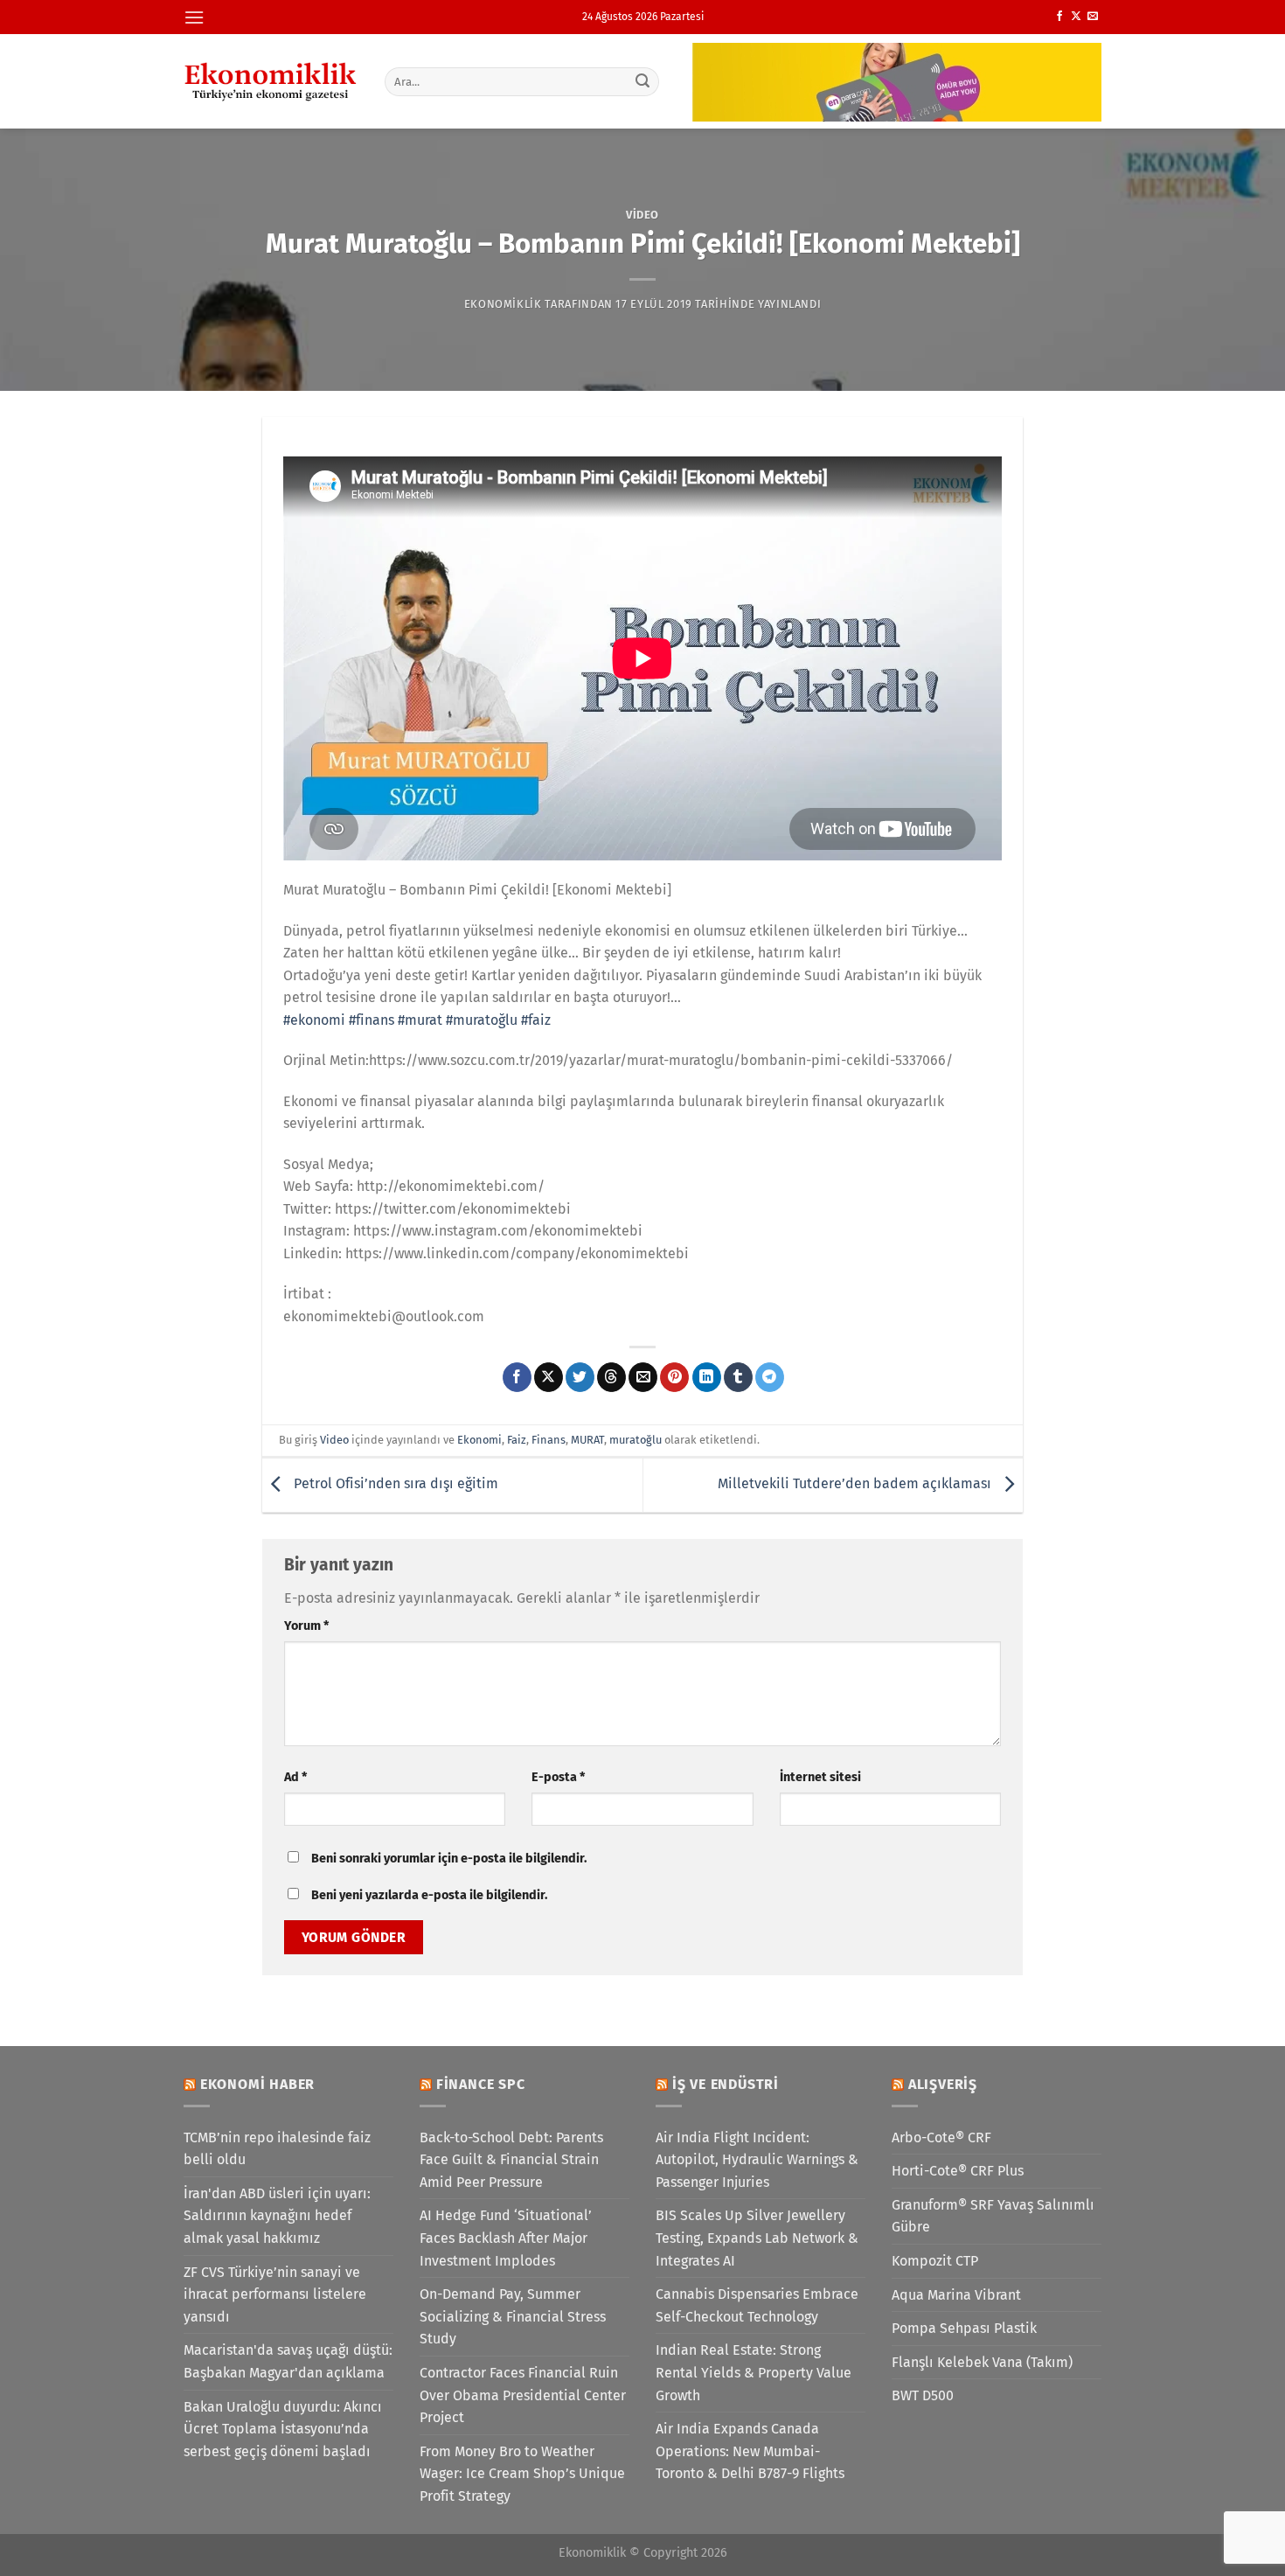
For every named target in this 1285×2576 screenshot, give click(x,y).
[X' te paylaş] (549, 1377)
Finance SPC (481, 2084)
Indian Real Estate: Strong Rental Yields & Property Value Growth (754, 2372)
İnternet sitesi (820, 1777)
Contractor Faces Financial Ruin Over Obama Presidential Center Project (523, 2395)
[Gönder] (643, 81)
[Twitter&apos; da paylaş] (580, 1377)
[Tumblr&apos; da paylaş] (738, 1377)
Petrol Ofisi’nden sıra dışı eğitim (394, 1483)
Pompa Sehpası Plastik (964, 2328)
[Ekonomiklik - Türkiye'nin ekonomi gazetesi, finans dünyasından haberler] (271, 81)
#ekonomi (314, 1020)
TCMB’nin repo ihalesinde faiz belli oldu (277, 2149)
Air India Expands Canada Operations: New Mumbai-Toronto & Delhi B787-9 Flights (750, 2451)
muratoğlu (636, 1440)
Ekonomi (479, 1440)
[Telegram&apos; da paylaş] (770, 1377)
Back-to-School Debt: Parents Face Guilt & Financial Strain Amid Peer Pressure (511, 2160)
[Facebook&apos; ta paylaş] (517, 1377)
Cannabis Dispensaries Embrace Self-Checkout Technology (757, 2305)
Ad (295, 1777)
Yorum (306, 1626)
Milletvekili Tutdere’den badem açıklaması (856, 1483)
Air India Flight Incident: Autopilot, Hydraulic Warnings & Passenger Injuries (757, 2160)
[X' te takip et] (1076, 17)
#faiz (536, 1020)
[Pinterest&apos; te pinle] (674, 1377)
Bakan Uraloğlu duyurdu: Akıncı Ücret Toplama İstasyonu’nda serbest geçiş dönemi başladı (283, 2429)
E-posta (558, 1777)
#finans (372, 1020)
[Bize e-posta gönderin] (1093, 17)
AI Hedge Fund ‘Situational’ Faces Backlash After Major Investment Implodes (506, 2238)
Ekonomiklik (503, 304)
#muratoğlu (482, 1020)
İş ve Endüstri (726, 2084)
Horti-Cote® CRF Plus (958, 2171)
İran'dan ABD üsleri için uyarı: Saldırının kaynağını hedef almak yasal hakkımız (277, 2216)
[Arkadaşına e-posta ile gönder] (643, 1377)
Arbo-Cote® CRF (941, 2137)
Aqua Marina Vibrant (956, 2295)
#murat (420, 1020)
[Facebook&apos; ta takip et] (1059, 17)
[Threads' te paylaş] (611, 1377)
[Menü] (194, 17)
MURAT (587, 1440)
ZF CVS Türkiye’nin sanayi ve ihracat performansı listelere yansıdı (275, 2294)
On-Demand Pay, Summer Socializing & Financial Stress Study (513, 2316)
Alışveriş (943, 2084)
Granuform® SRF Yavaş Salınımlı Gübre (993, 2216)
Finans (549, 1440)
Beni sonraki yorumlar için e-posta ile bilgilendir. (449, 1859)
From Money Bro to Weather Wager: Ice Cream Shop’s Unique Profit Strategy (522, 2474)
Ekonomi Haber (257, 2084)
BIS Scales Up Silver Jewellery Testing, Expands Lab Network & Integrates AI (757, 2238)
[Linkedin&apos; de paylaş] (707, 1377)
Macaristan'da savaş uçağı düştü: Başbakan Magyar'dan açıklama (288, 2361)
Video (642, 215)
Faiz (517, 1440)
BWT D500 (923, 2395)
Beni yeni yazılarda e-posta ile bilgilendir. (429, 1895)
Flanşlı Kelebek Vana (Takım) (982, 2362)
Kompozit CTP (935, 2261)
